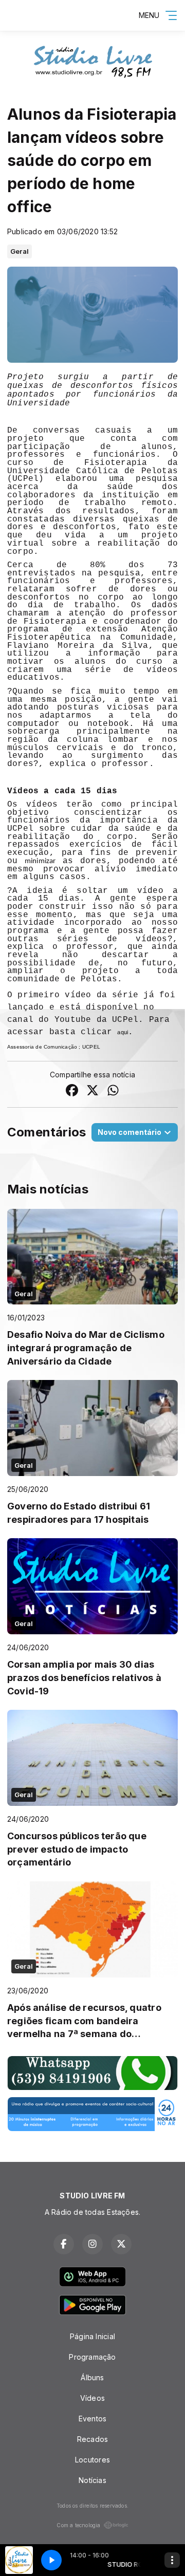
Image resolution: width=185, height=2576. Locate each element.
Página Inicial (92, 2336)
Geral (20, 251)
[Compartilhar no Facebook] (72, 1091)
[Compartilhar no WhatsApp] (113, 1091)
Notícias (92, 2480)
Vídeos (92, 2398)
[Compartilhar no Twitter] (92, 1091)
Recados (92, 2439)
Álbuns (92, 2377)
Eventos (92, 2419)
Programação (92, 2357)
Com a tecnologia (78, 2525)
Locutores (92, 2460)
